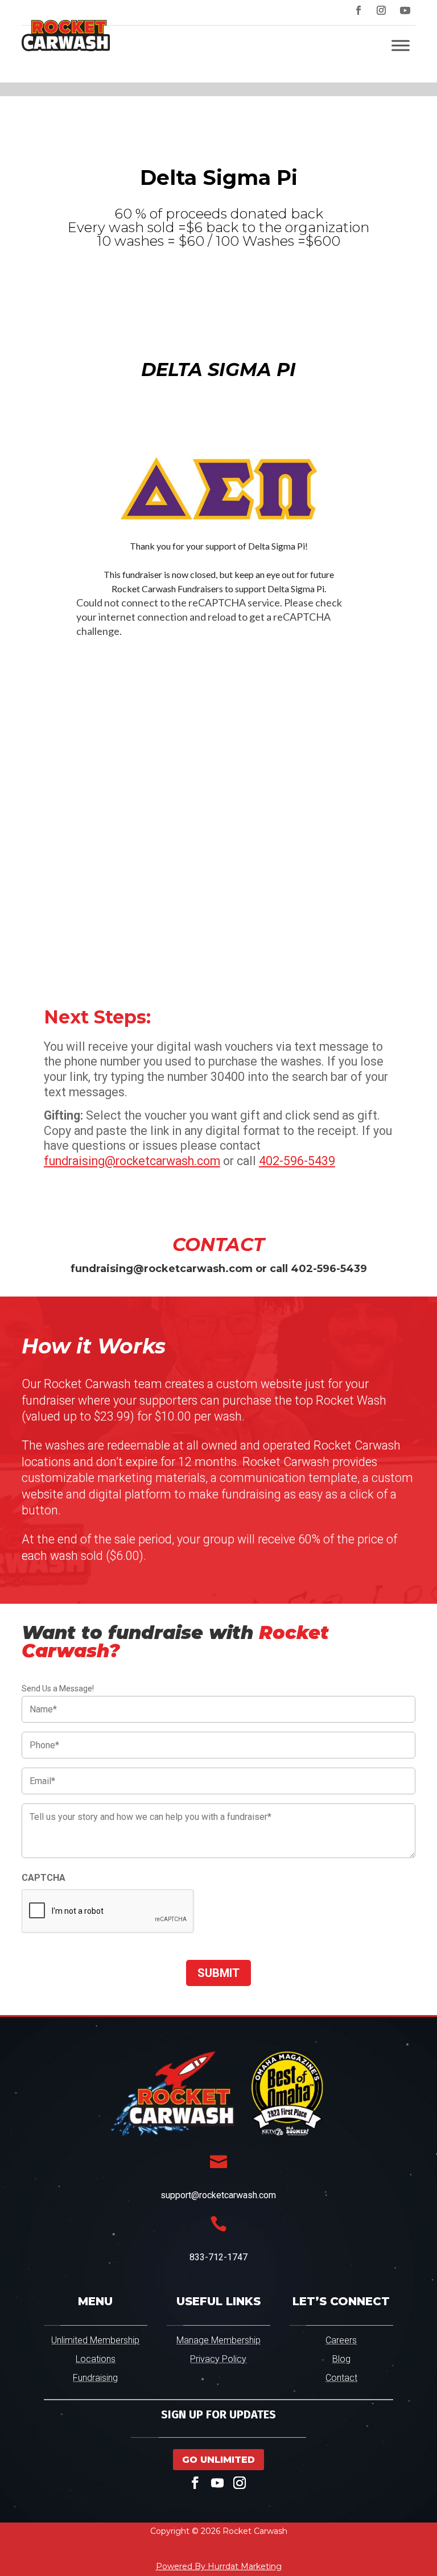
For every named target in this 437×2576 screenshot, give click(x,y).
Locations (96, 2359)
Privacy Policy (218, 2359)
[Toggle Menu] (401, 45)
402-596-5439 (297, 1161)
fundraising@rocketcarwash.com (132, 1161)
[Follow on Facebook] (358, 10)
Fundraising (95, 2378)
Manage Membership (218, 2340)
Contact (341, 2378)
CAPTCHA (44, 1878)
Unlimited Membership (95, 2340)
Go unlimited (218, 2460)
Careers (341, 2340)
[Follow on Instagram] (381, 10)
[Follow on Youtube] (405, 10)
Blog (341, 2359)
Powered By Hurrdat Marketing (219, 2566)
